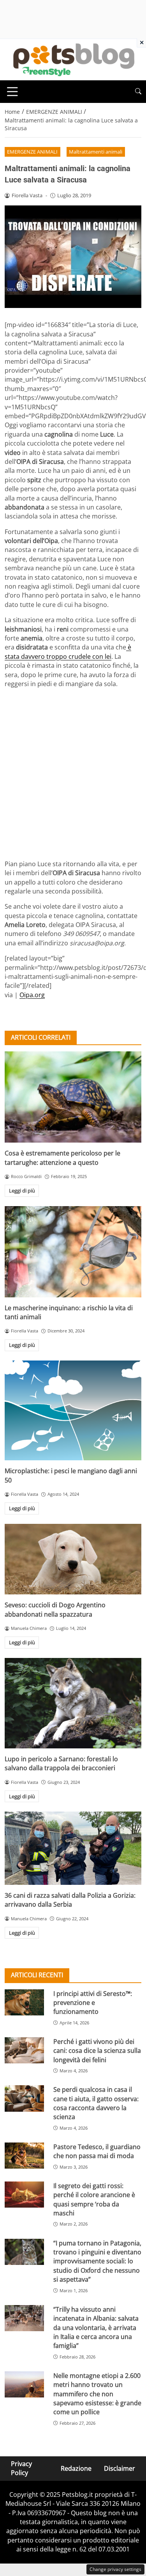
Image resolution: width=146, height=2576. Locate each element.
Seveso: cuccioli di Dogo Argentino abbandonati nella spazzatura (55, 1609)
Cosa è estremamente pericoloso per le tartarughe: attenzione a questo (62, 1158)
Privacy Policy (21, 2468)
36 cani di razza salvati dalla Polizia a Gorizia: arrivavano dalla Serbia (70, 1900)
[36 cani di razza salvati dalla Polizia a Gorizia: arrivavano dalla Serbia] (73, 1848)
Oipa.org (32, 995)
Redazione (76, 2468)
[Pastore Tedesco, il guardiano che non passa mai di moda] (24, 2156)
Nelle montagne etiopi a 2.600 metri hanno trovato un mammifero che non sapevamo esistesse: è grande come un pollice (97, 2394)
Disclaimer (120, 2468)
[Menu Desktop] (12, 92)
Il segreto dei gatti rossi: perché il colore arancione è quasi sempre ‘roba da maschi (94, 2199)
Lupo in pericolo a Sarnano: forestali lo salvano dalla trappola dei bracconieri (61, 1763)
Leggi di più (22, 1191)
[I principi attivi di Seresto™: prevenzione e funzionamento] (24, 2002)
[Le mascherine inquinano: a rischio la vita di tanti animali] (73, 1252)
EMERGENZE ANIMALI (32, 152)
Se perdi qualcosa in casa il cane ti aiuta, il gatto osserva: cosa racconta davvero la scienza (96, 2103)
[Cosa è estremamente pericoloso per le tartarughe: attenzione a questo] (73, 1097)
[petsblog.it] (73, 59)
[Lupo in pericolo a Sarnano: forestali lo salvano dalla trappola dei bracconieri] (73, 1703)
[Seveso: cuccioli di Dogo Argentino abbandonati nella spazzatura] (73, 1559)
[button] (138, 91)
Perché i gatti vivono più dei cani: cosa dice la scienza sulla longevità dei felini (97, 2051)
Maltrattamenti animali (96, 152)
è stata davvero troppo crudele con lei (68, 652)
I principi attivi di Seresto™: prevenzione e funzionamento (93, 2003)
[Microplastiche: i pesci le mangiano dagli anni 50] (73, 1410)
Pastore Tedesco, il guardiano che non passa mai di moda (97, 2151)
